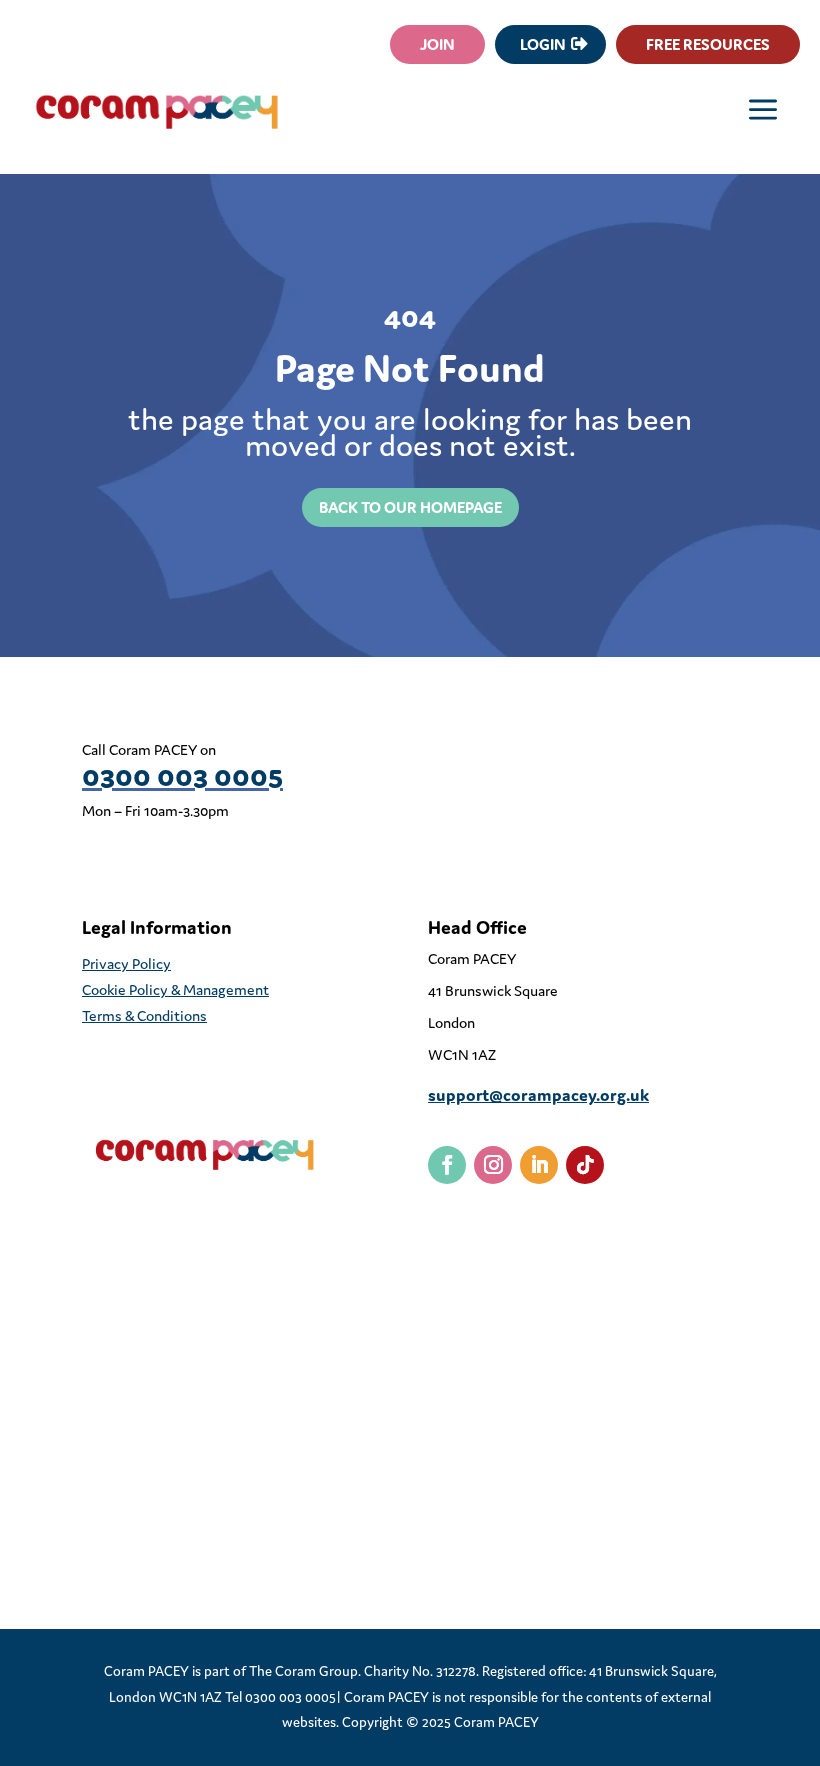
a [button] (763, 111)
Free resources (708, 44)
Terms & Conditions (144, 1015)
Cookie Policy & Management (175, 989)
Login (543, 44)
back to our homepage (410, 507)
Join (437, 44)
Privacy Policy (126, 963)
